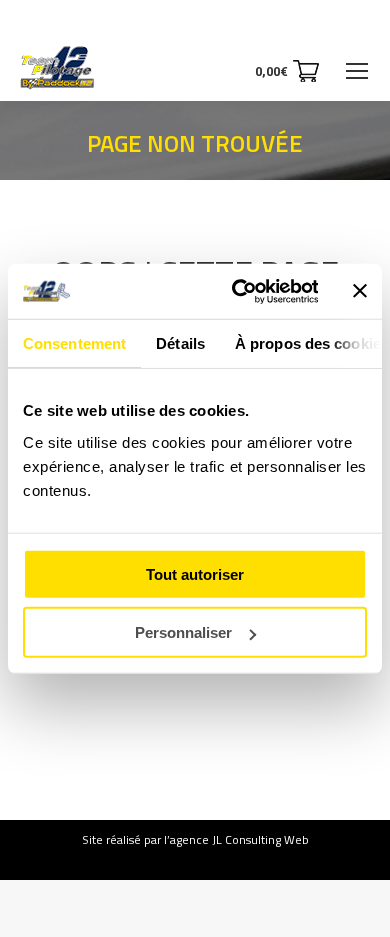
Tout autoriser (195, 573)
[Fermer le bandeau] (360, 291)
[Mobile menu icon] (357, 71)
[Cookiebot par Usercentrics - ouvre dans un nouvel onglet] (238, 291)
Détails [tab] (180, 343)
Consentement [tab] (74, 343)
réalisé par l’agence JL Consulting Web (207, 839)
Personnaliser (183, 632)
